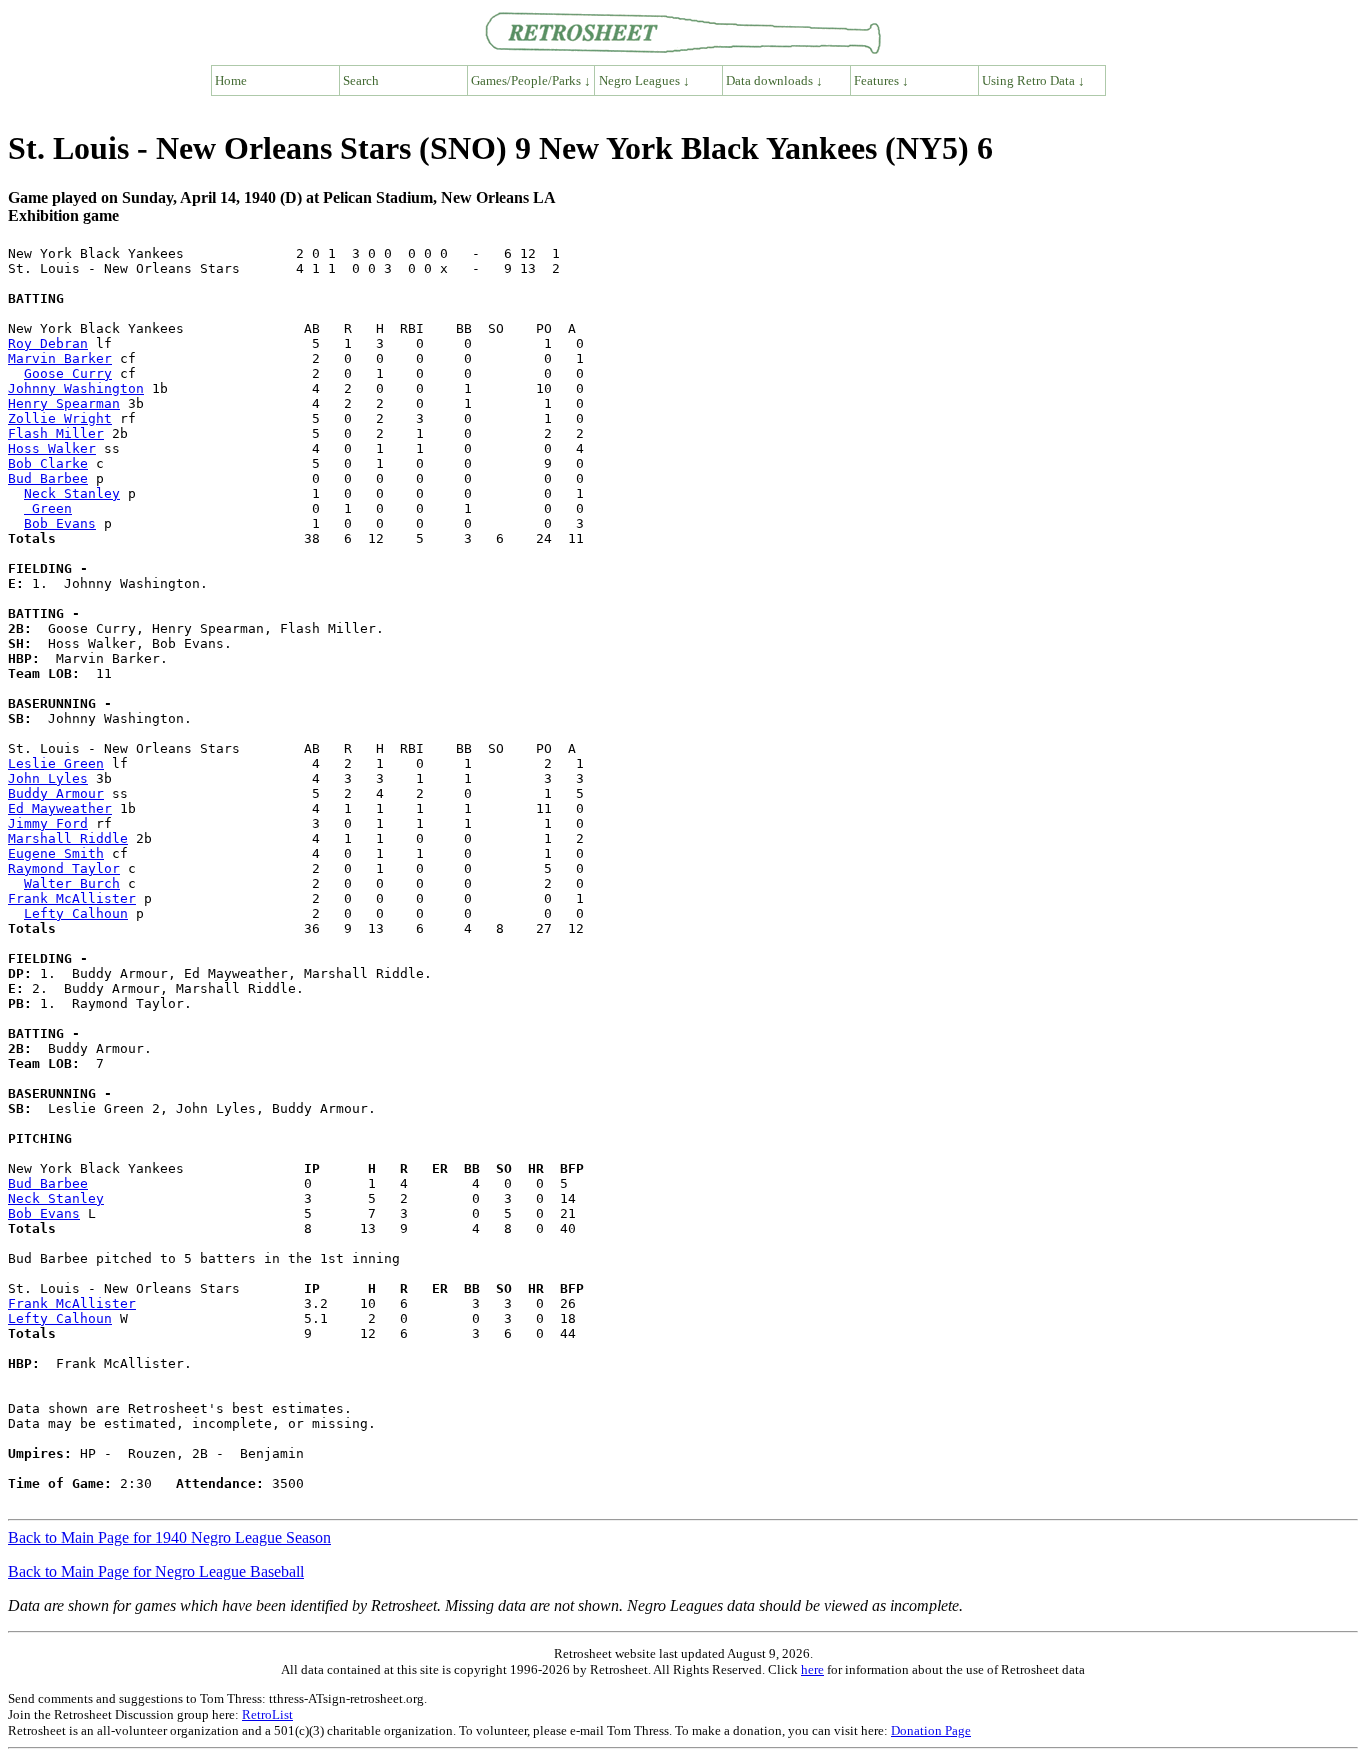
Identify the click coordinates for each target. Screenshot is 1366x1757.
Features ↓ (881, 80)
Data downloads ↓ (774, 80)
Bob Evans (60, 523)
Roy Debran (48, 343)
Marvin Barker (60, 358)
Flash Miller (56, 433)
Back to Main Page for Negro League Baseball (156, 1571)
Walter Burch (72, 883)
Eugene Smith (56, 853)
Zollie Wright (60, 418)
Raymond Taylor (64, 868)
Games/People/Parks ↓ (531, 80)
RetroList (267, 1714)
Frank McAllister (72, 898)
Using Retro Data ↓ (1033, 80)
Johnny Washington (76, 388)
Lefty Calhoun (76, 913)
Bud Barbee (48, 478)
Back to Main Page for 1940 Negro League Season (169, 1537)
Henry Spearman (64, 403)
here (812, 1669)
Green (48, 508)
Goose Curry (68, 373)
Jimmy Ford (48, 823)
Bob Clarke (48, 463)
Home (231, 80)
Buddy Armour (56, 793)
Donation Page (931, 1730)
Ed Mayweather (60, 808)
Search (361, 80)
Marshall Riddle (68, 838)
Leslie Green (56, 763)
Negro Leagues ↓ (644, 80)
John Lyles (48, 778)
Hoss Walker (52, 448)
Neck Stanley (72, 493)
